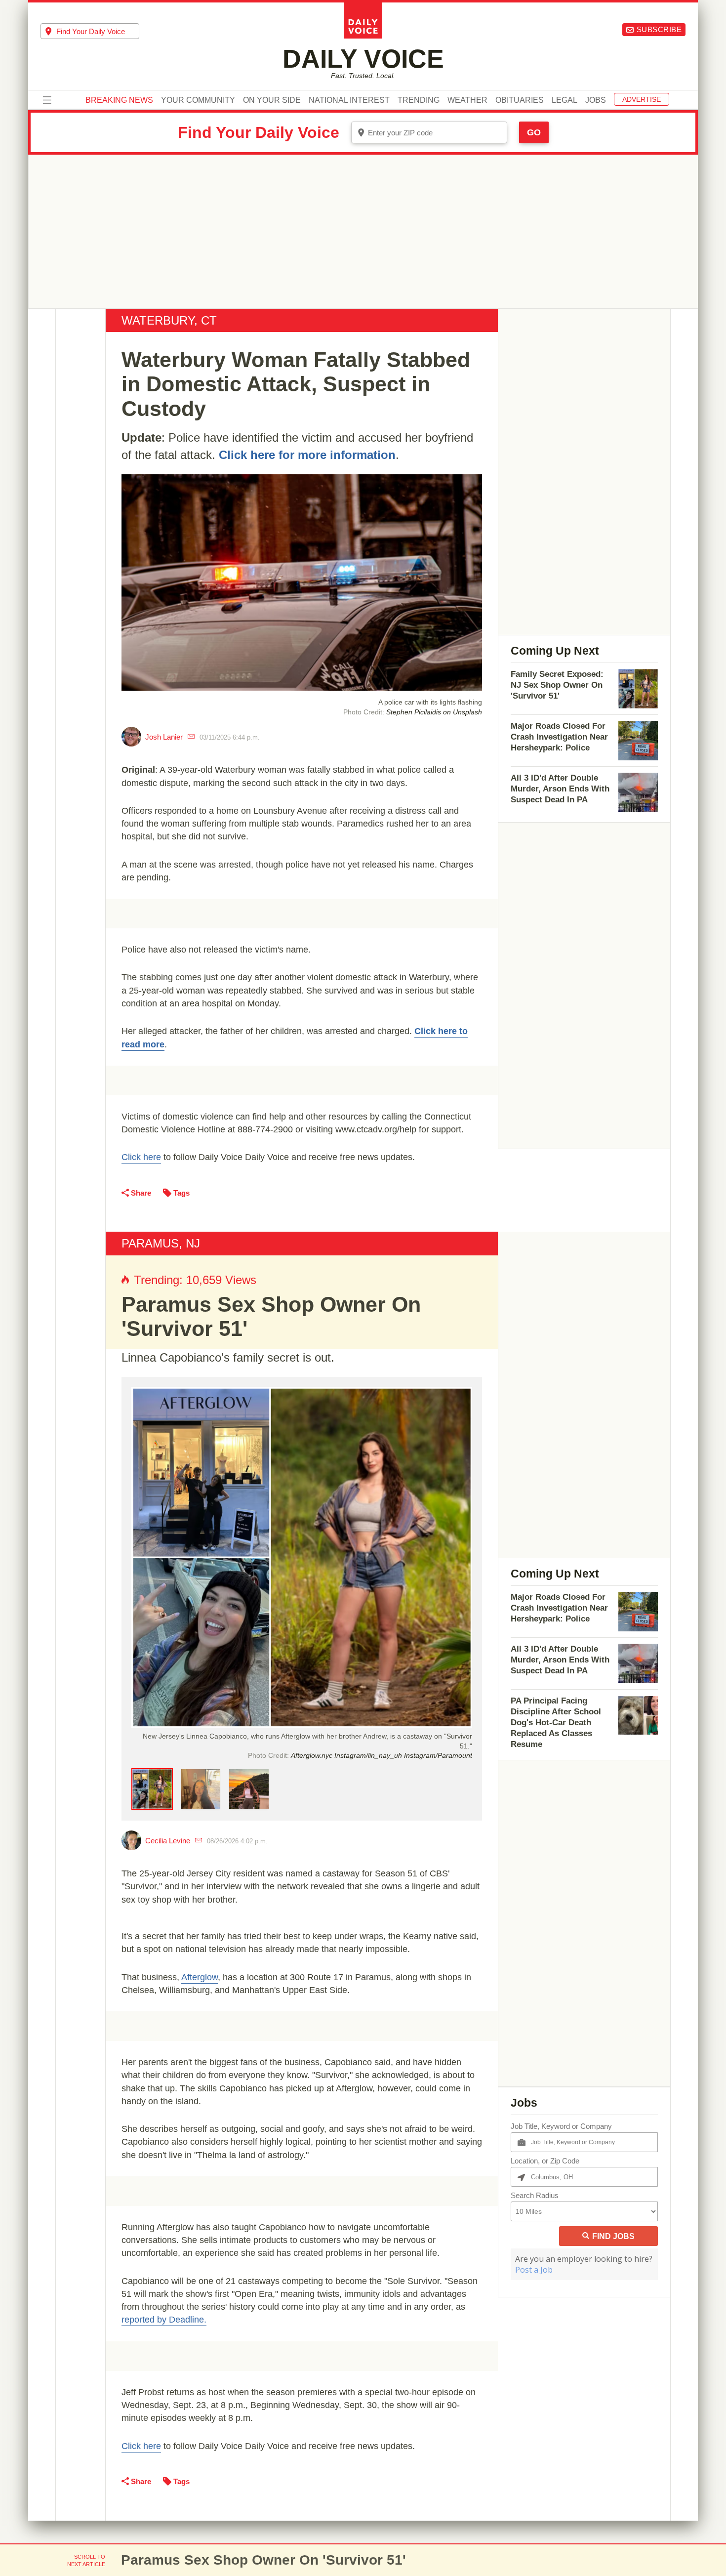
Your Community (198, 100)
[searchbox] (98, 31)
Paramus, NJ (161, 1243)
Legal (565, 100)
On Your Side (272, 100)
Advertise (642, 99)
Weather (467, 100)
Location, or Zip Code (545, 2161)
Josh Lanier (164, 737)
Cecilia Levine (168, 1841)
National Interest (349, 100)
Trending (419, 100)
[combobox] (90, 31)
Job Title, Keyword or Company (561, 2126)
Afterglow (200, 1977)
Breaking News (119, 100)
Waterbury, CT (169, 320)
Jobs (596, 100)
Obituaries (520, 100)
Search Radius (535, 2195)
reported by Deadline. (164, 2320)
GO (534, 132)
